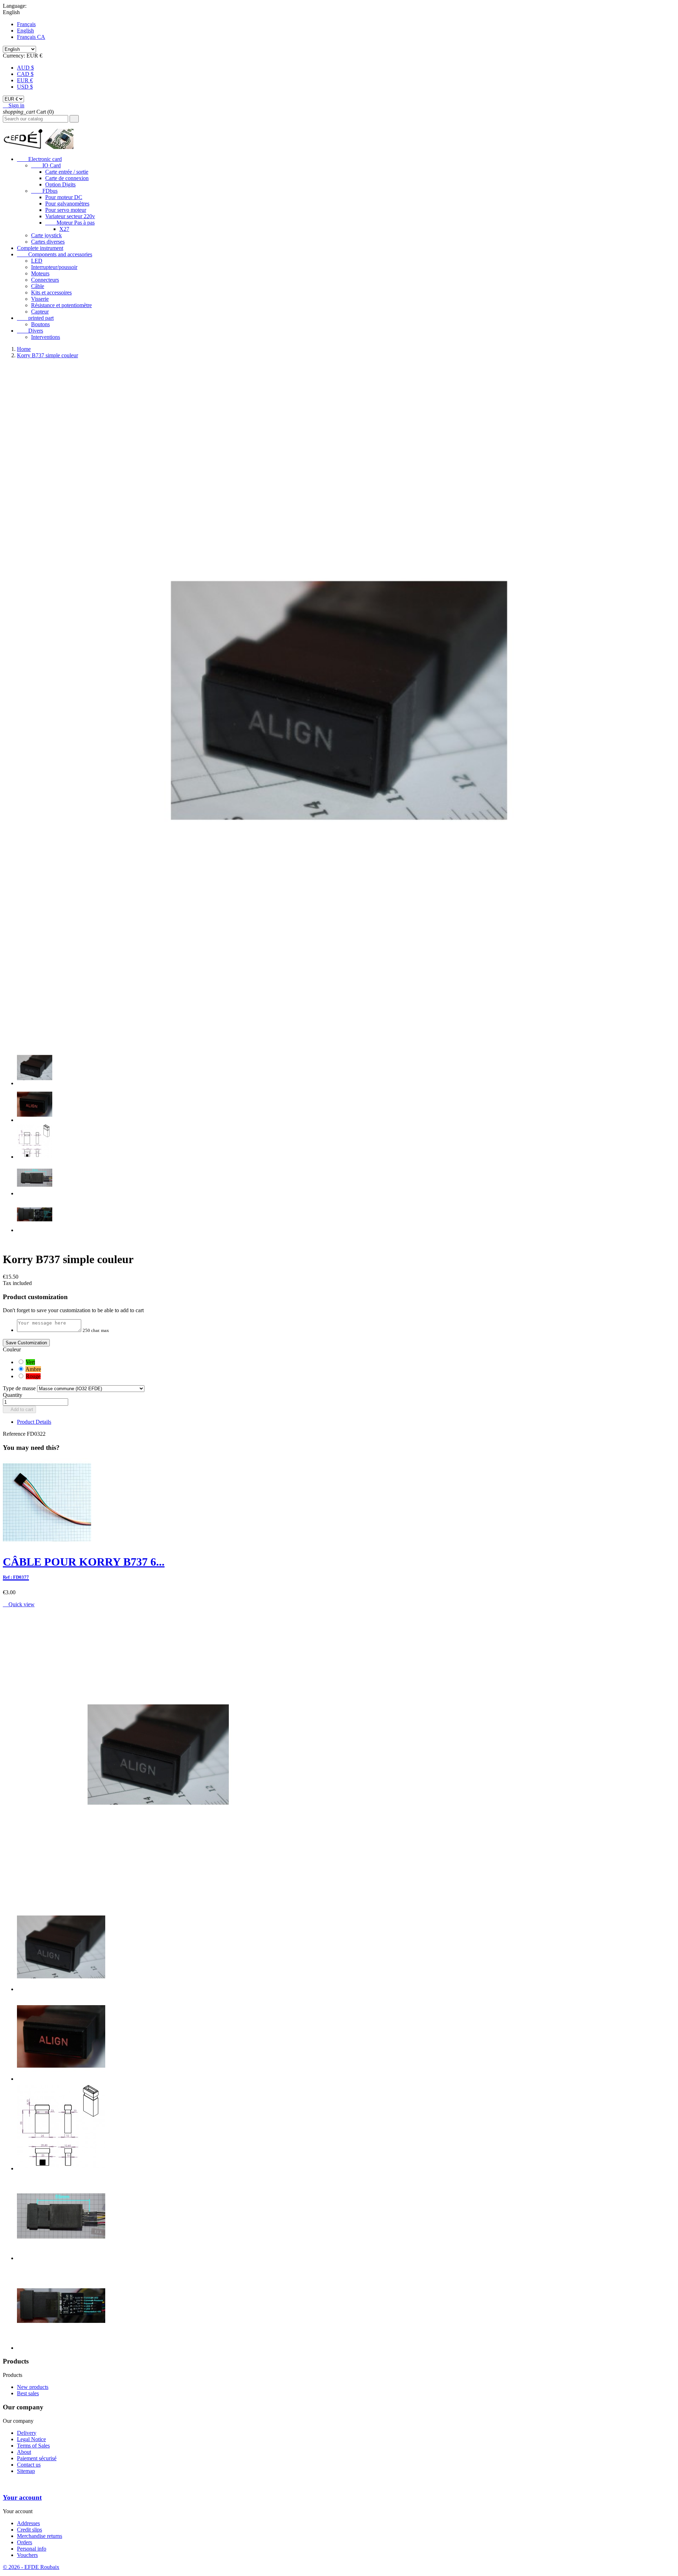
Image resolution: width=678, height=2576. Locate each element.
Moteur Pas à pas (70, 223)
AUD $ (25, 68)
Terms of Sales (33, 2446)
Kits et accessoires (51, 292)
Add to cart (19, 1409)
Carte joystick (46, 235)
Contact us (29, 2465)
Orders (25, 2542)
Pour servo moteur (66, 210)
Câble (38, 286)
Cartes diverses (48, 242)
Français (26, 24)
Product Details (34, 1422)
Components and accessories (55, 254)
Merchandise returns (40, 2536)
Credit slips (29, 2530)
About (24, 2452)
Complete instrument (40, 248)
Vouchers (27, 2555)
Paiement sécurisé (37, 2458)
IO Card (46, 165)
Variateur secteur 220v (70, 216)
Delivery (27, 2433)
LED (37, 261)
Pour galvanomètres (67, 204)
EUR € (25, 80)
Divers (30, 331)
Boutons (40, 324)
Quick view (19, 1604)
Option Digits (60, 184)
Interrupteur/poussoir (54, 267)
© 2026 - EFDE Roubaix (31, 2567)
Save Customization (26, 1343)
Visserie (40, 299)
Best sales (28, 2393)
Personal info (32, 2549)
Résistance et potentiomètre (61, 305)
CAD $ (25, 74)
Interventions (46, 337)
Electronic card (39, 159)
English (25, 31)
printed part (35, 318)
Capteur (40, 312)
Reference (15, 1434)
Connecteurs (45, 280)
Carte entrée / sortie (67, 172)
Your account (22, 2497)
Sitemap (26, 2471)
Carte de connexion (67, 178)
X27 (64, 229)
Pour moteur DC (64, 197)
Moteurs (40, 273)
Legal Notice (31, 2439)
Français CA (31, 37)
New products (33, 2387)
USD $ (25, 87)
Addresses (28, 2523)
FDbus (44, 191)
